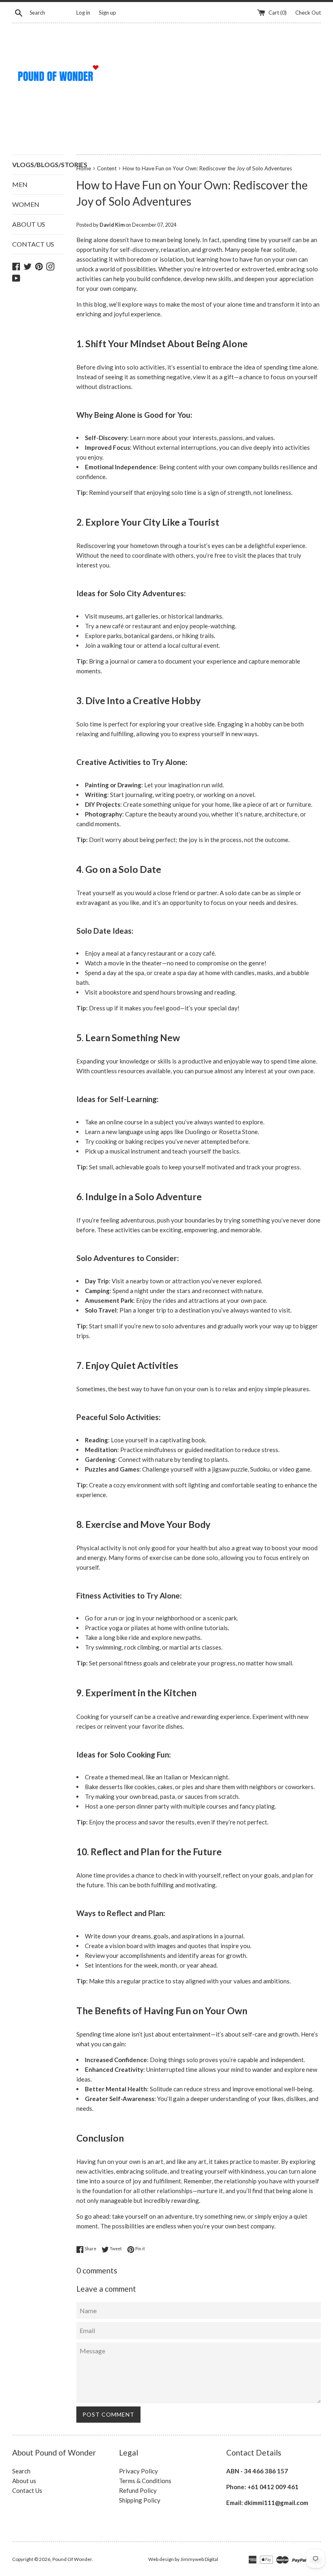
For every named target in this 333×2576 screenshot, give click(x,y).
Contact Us (27, 2490)
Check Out (308, 13)
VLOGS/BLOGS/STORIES (38, 164)
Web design (161, 2559)
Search (21, 2471)
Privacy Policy (138, 2471)
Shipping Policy (140, 2500)
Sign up (107, 13)
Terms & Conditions (145, 2481)
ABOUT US (29, 224)
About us (24, 2481)
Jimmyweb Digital (199, 2559)
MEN (20, 184)
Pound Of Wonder (72, 2559)
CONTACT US (33, 244)
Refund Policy (138, 2490)
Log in (83, 13)
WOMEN (26, 204)
